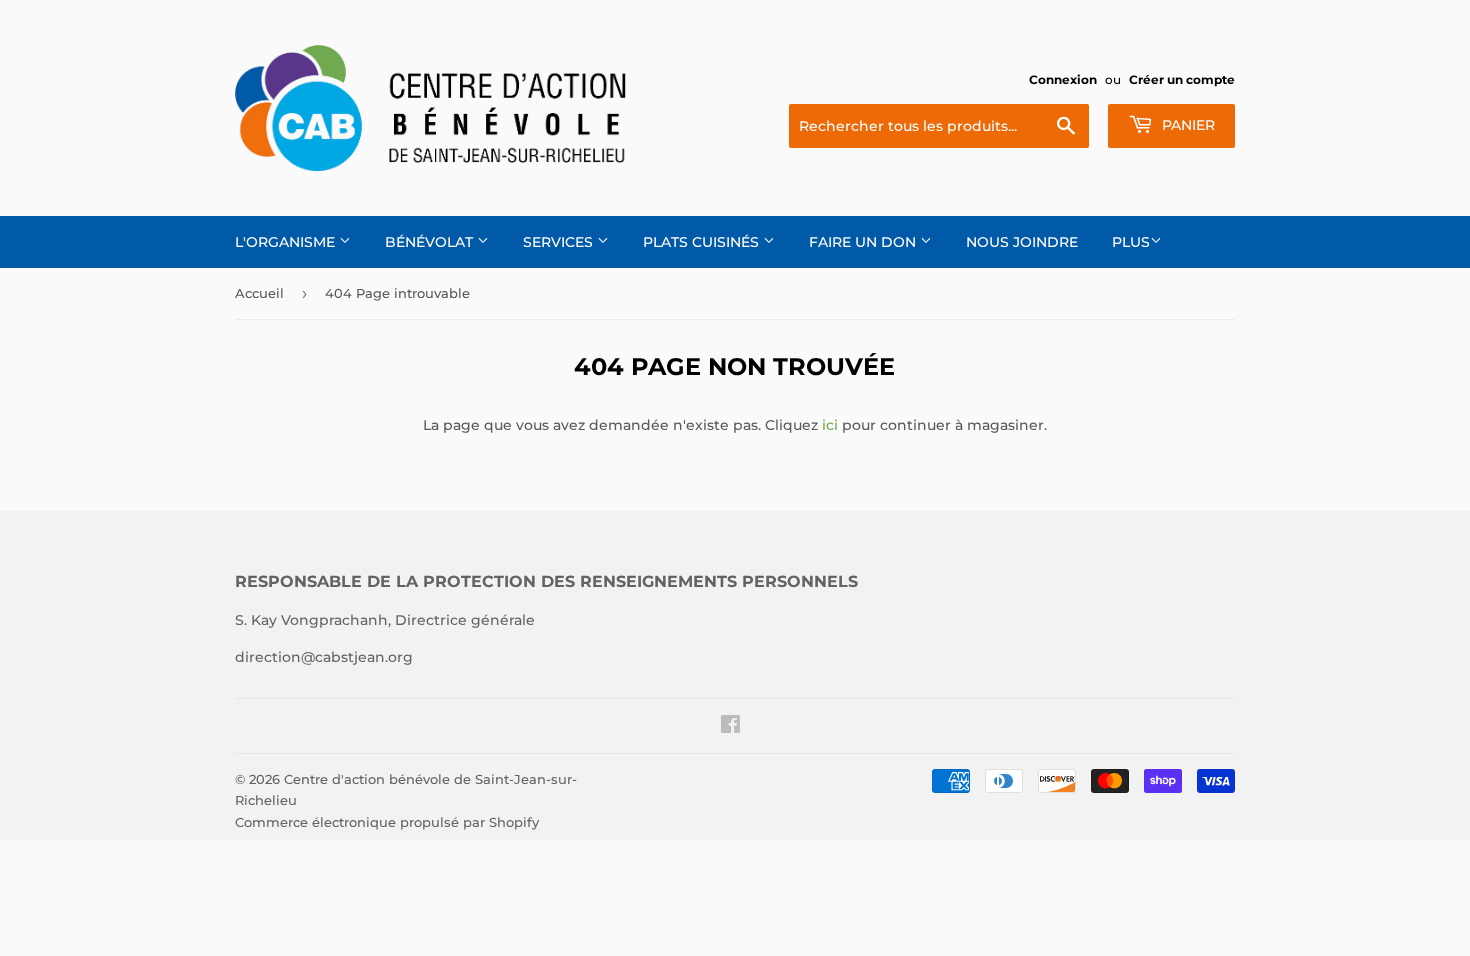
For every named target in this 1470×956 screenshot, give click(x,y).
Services (560, 242)
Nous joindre (1022, 242)
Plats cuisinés (703, 242)
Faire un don (864, 242)
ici (830, 425)
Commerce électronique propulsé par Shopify (387, 822)
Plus (1131, 242)
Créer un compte (1182, 79)
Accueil (259, 293)
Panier (1186, 125)
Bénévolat (431, 242)
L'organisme (287, 242)
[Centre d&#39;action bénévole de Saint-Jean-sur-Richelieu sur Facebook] (730, 727)
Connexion (1063, 79)
